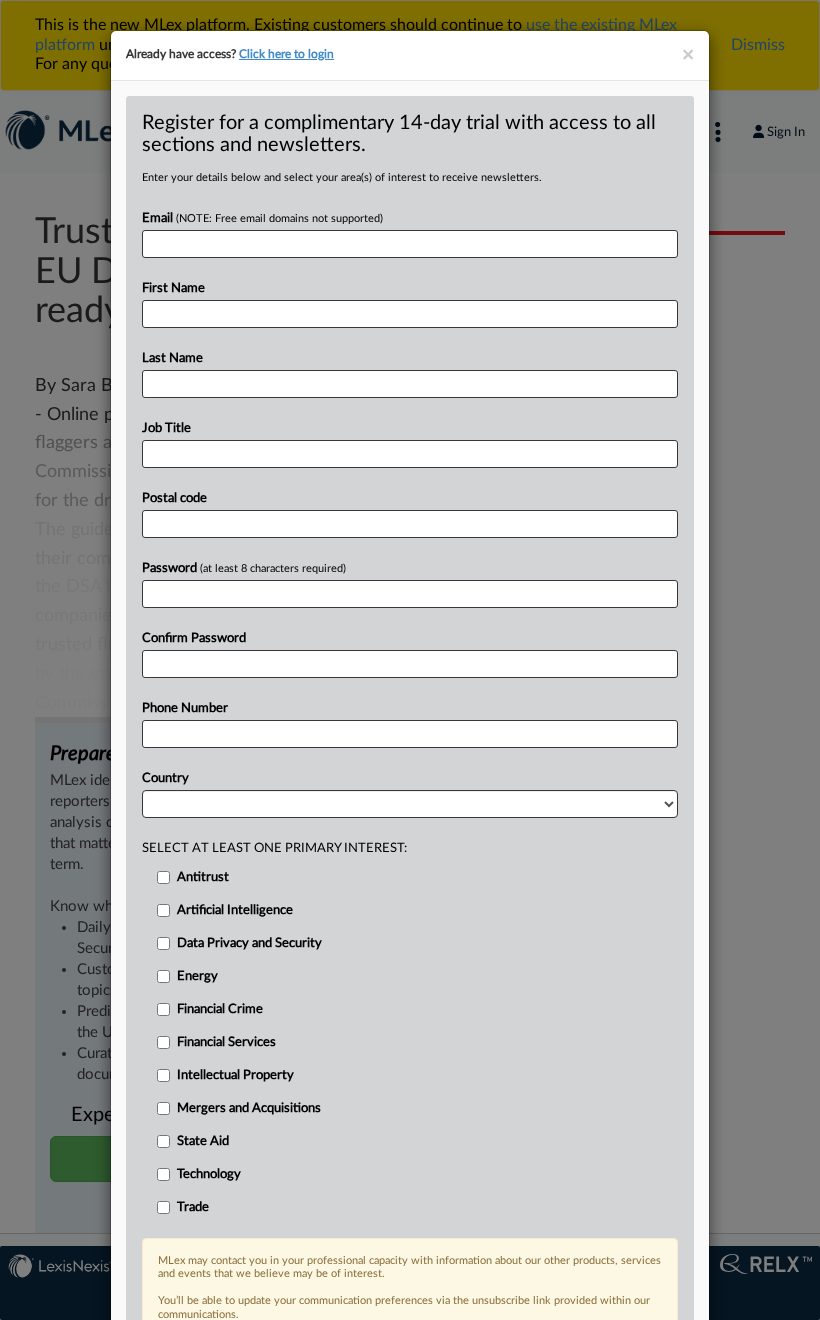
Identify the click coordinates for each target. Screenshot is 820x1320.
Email (262, 218)
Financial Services (226, 1042)
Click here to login (286, 54)
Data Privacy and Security (249, 943)
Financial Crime (220, 1009)
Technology (209, 1174)
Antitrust (203, 877)
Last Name (172, 358)
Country (165, 778)
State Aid (203, 1141)
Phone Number (185, 708)
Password (244, 568)
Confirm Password (194, 638)
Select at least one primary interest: (274, 848)
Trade (193, 1207)
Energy (197, 976)
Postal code (174, 498)
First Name (173, 288)
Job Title (166, 428)
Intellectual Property (235, 1075)
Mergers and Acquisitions (249, 1108)
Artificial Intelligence (235, 910)
